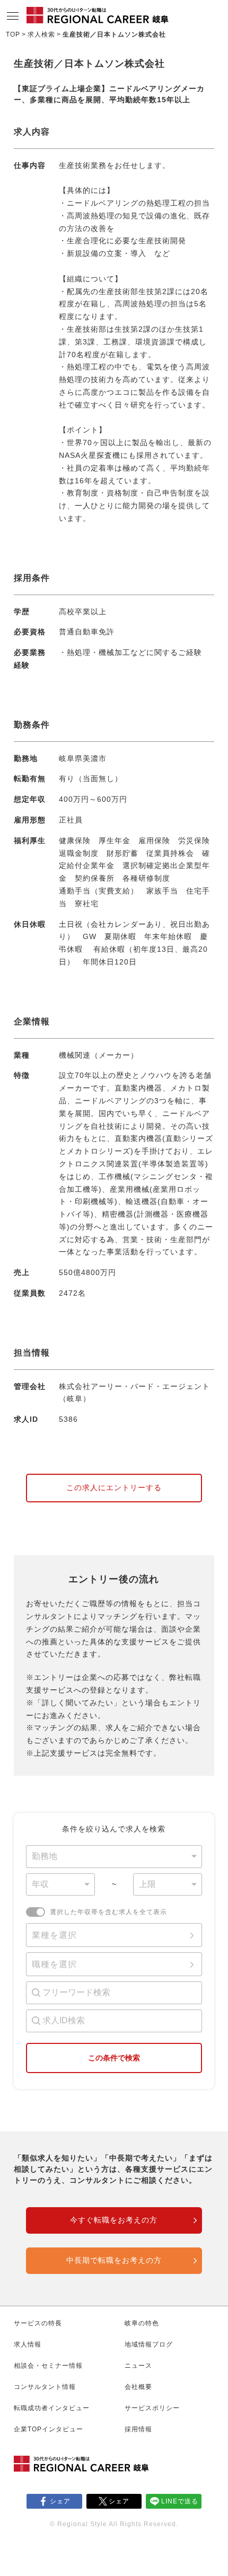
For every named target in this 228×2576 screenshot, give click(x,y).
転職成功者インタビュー (52, 2408)
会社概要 (138, 2387)
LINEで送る (180, 2501)
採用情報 (138, 2429)
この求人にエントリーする (114, 1488)
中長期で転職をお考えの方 (114, 2260)
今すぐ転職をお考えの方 (114, 2220)
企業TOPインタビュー (49, 2429)
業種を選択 (54, 1935)
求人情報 (28, 2344)
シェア (60, 2501)
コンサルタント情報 (45, 2387)
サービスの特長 (38, 2323)
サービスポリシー (152, 2408)
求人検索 (41, 34)
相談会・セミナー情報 (48, 2366)
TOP (13, 34)
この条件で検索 (114, 2058)
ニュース (138, 2366)
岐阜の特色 (142, 2323)
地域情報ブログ (149, 2344)
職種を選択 (54, 1964)
